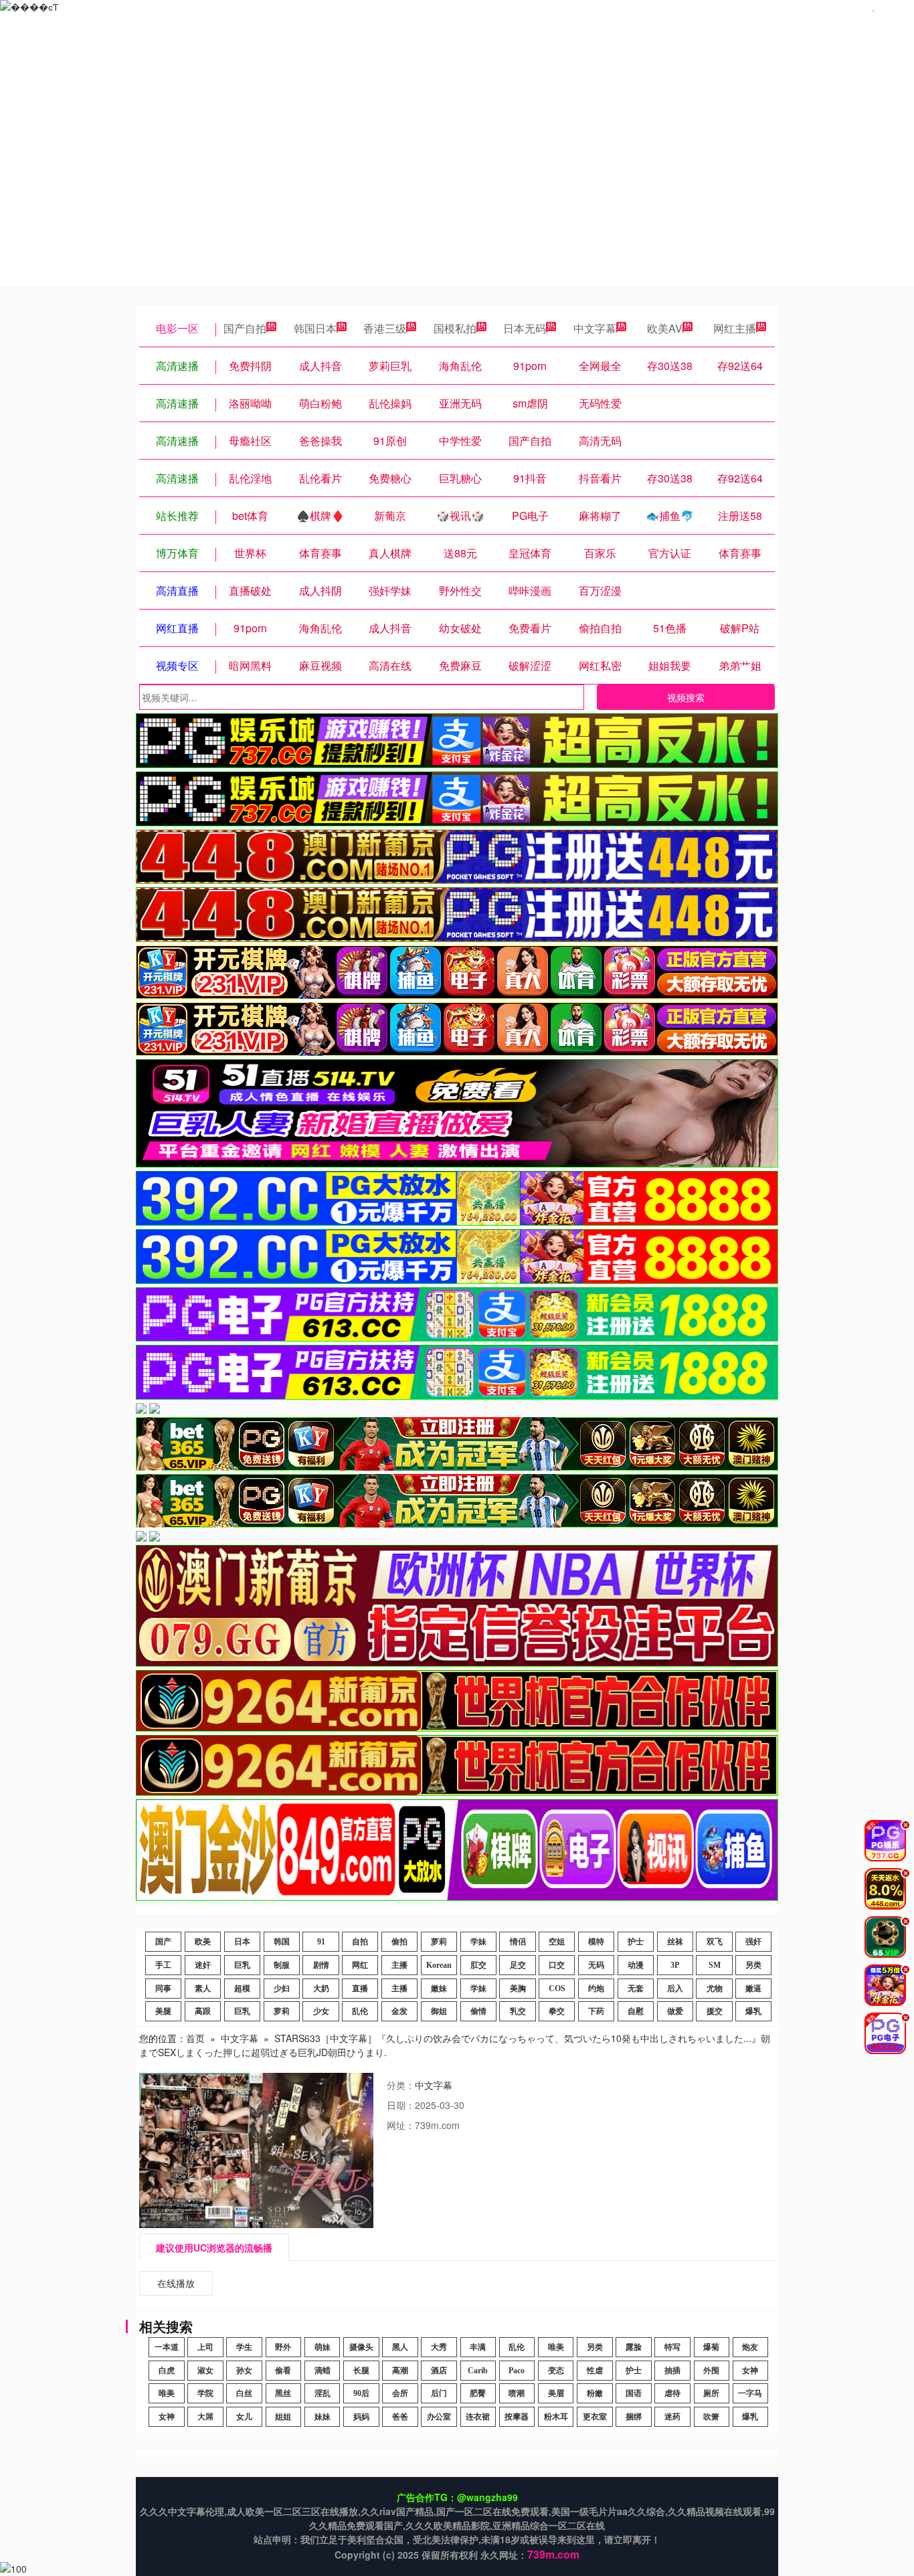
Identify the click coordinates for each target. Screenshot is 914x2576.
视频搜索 (686, 697)
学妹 (478, 1942)
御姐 (439, 2011)
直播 (360, 1989)
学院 (205, 2393)
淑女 (205, 2371)
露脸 (634, 2347)
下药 (596, 2011)
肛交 (478, 1965)
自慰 (636, 2011)
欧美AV (665, 328)
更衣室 (595, 2417)
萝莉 (439, 1942)
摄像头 (361, 2347)
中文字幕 (595, 328)
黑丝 (283, 2393)
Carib (478, 2371)
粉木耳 (556, 2417)
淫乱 (323, 2393)
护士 (636, 1942)
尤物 (715, 1989)
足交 (518, 1965)
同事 (163, 1989)
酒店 (439, 2371)
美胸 (518, 1989)
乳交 (518, 2011)
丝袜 (675, 1942)
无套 (636, 1989)
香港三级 (385, 328)
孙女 (244, 2371)
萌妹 (323, 2347)
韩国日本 (315, 328)
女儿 (244, 2417)
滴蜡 (323, 2371)
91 (321, 1942)
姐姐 (283, 2417)
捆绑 (634, 2417)
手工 (163, 1965)
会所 (400, 2393)
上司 (205, 2347)
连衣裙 (478, 2417)
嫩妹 (439, 1989)
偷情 (478, 2011)
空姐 (557, 1942)
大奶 (321, 1989)
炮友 (750, 2347)
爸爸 (400, 2417)
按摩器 (517, 2417)
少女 (321, 2011)
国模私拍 (455, 328)
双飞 (715, 1942)
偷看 (283, 2371)
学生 (244, 2347)
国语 (634, 2393)
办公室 (439, 2417)
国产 (163, 1942)
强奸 (753, 1942)
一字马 (750, 2393)
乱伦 (360, 2011)
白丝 (244, 2393)
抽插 (672, 2371)
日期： (401, 2105)
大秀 (439, 2347)
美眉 (556, 2393)
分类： (401, 2085)
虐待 (672, 2393)
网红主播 (735, 328)
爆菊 (711, 2347)
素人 (203, 1989)
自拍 (360, 1942)
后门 (439, 2393)
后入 (675, 1989)
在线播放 (176, 2283)
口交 (557, 1965)
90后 (361, 2393)
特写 (672, 2347)
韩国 (282, 1942)
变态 (556, 2371)
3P (675, 1965)
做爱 (675, 2011)
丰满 (478, 2347)
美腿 (163, 2011)
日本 (242, 1942)
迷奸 (203, 1965)
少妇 (282, 1989)
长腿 (361, 2371)
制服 (282, 1965)
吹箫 (711, 2417)
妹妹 (323, 2417)
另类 (753, 1965)
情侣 (518, 1942)
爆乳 (753, 2011)
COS (557, 1989)
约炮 (596, 1989)
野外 (283, 2347)
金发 (399, 2011)
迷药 (672, 2417)
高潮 (400, 2371)
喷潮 (517, 2393)
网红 (360, 1965)
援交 (715, 2011)
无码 (596, 1965)
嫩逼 (753, 1989)
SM (715, 1965)
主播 (399, 1965)
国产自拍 (245, 328)
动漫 (636, 1965)
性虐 (595, 2371)
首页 (195, 2038)
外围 (711, 2371)
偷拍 (399, 1942)
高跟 (203, 2011)
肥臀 (478, 2393)
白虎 (167, 2371)
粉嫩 (595, 2393)
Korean (439, 1965)
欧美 (203, 1942)
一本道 (167, 2347)
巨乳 (242, 1965)
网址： (401, 2125)
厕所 (711, 2393)
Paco (517, 2371)
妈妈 (361, 2417)
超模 (242, 1989)
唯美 (556, 2347)
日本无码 (525, 328)
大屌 (205, 2417)
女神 (750, 2371)
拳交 (557, 2011)
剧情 (321, 1965)
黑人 (400, 2347)
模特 (596, 1942)
